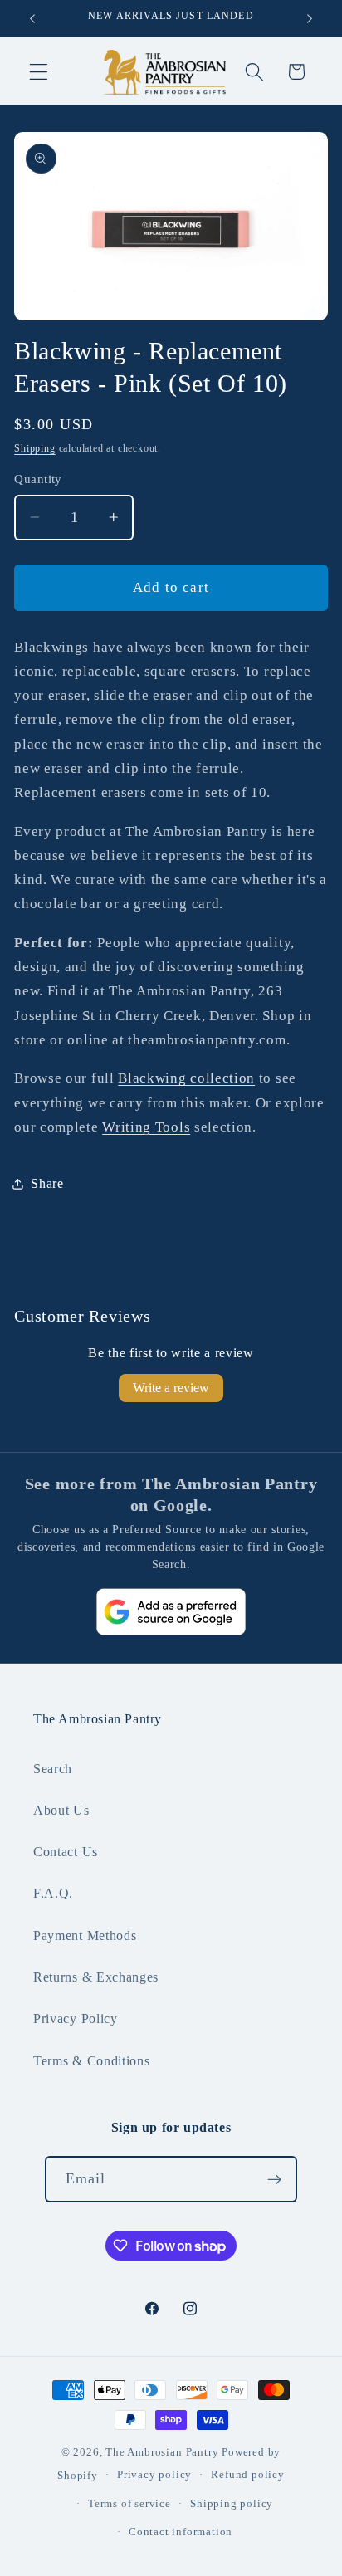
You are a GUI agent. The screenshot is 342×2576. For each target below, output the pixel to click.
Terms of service (129, 2504)
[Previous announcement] (32, 18)
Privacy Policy (76, 2019)
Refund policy (247, 2475)
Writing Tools (146, 1127)
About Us (61, 1810)
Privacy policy (154, 2475)
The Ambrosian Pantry (162, 2452)
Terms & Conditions (91, 2061)
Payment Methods (85, 1936)
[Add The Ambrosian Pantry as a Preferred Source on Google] (171, 1612)
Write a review (171, 1388)
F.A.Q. (53, 1893)
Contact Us (66, 1852)
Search (53, 1769)
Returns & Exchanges (96, 1977)
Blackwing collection (186, 1078)
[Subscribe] (275, 2179)
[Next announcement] (310, 18)
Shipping (34, 448)
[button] (39, 72)
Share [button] (47, 1183)
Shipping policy (232, 2504)
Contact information (181, 2532)
